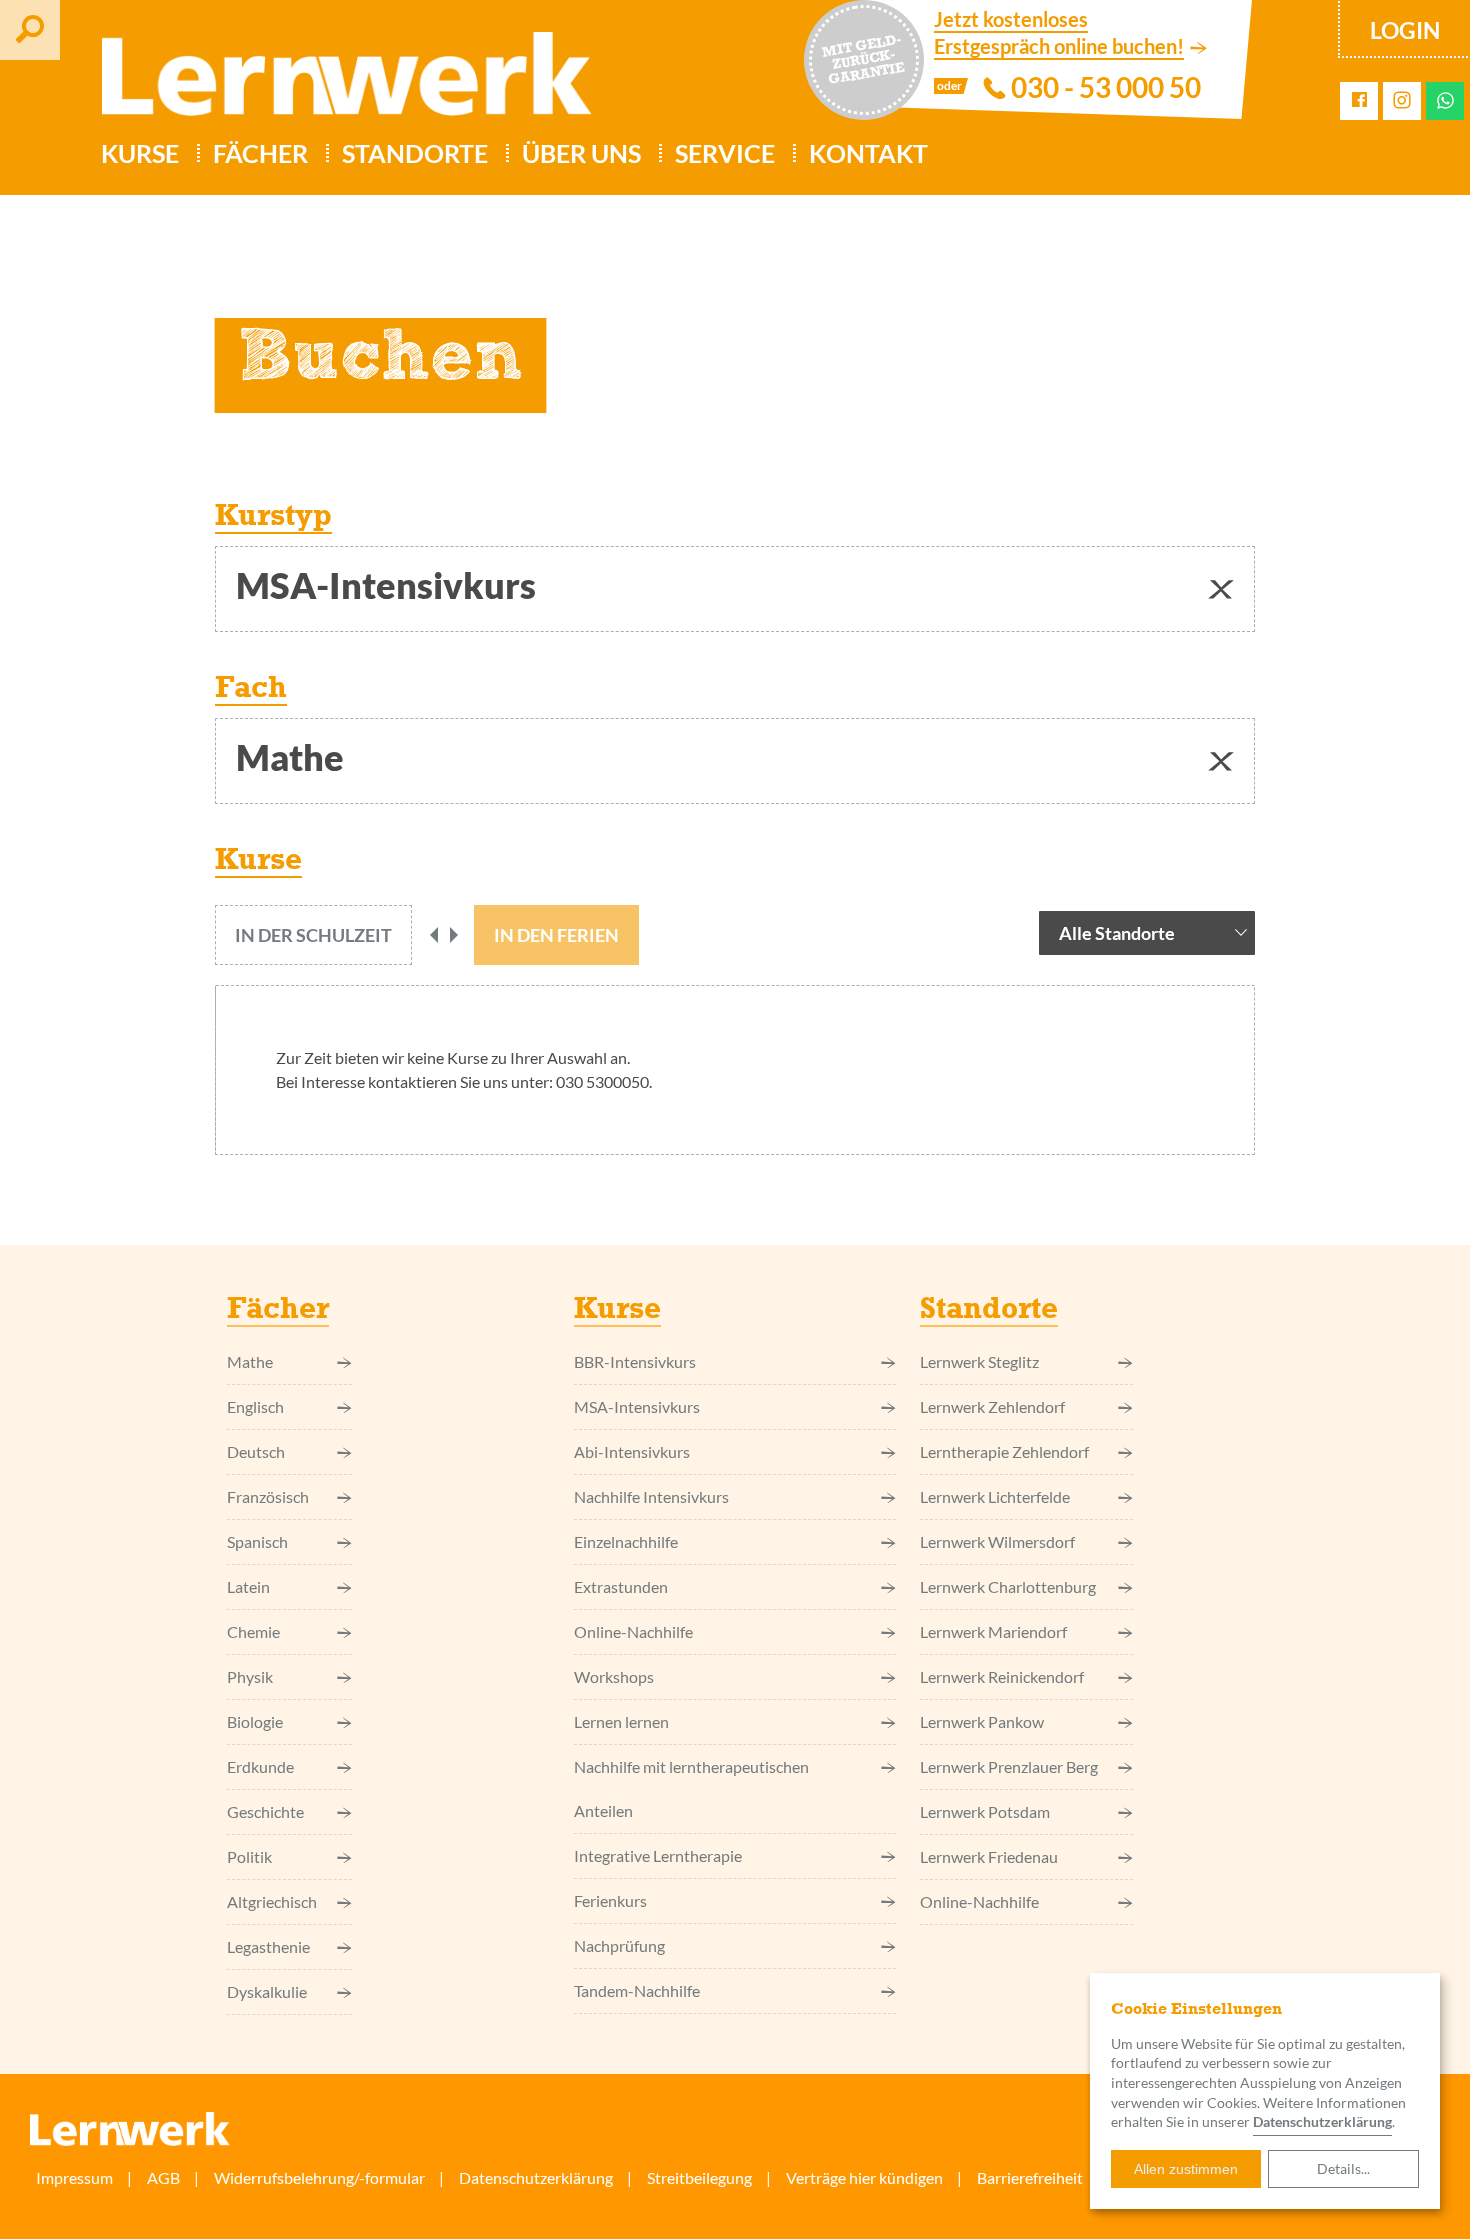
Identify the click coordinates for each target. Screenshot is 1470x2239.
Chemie (253, 1631)
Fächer (260, 153)
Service (725, 153)
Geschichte (265, 1811)
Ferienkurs (610, 1900)
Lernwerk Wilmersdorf (997, 1541)
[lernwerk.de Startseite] (337, 82)
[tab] (313, 935)
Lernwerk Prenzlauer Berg (1009, 1766)
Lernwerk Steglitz (979, 1361)
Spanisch (257, 1541)
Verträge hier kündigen (864, 2177)
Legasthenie (268, 1946)
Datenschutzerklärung (1322, 2121)
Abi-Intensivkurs (632, 1451)
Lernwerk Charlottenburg (1008, 1586)
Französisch (268, 1496)
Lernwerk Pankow (982, 1721)
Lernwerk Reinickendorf (1002, 1676)
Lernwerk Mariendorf (993, 1631)
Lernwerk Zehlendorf (992, 1406)
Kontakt (868, 153)
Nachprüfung (619, 1945)
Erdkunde (260, 1766)
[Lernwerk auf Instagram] (1402, 101)
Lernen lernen (621, 1721)
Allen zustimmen (1186, 2169)
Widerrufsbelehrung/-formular (319, 2177)
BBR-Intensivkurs (635, 1361)
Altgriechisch (272, 1901)
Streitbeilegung (699, 2177)
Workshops (614, 1676)
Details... (1343, 2168)
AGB (163, 2177)
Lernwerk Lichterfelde (995, 1496)
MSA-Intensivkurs (637, 1406)
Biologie (255, 1721)
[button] (1221, 589)
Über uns (581, 153)
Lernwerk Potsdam (985, 1811)
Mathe (250, 1361)
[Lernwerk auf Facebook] (1359, 100)
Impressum (74, 2177)
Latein (248, 1586)
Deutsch (256, 1451)
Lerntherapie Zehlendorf (1004, 1451)
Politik (249, 1856)
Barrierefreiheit (1030, 2177)
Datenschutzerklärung (536, 2177)
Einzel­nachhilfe (626, 1541)
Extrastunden (621, 1586)
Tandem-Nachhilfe (637, 1990)
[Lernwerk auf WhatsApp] (1445, 100)
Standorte (415, 153)
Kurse (140, 153)
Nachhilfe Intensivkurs (651, 1496)
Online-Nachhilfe (633, 1631)
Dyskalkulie (267, 1991)
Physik (250, 1676)
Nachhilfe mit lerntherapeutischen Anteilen (691, 1788)
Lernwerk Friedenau (989, 1856)
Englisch (255, 1406)
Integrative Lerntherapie (658, 1855)
